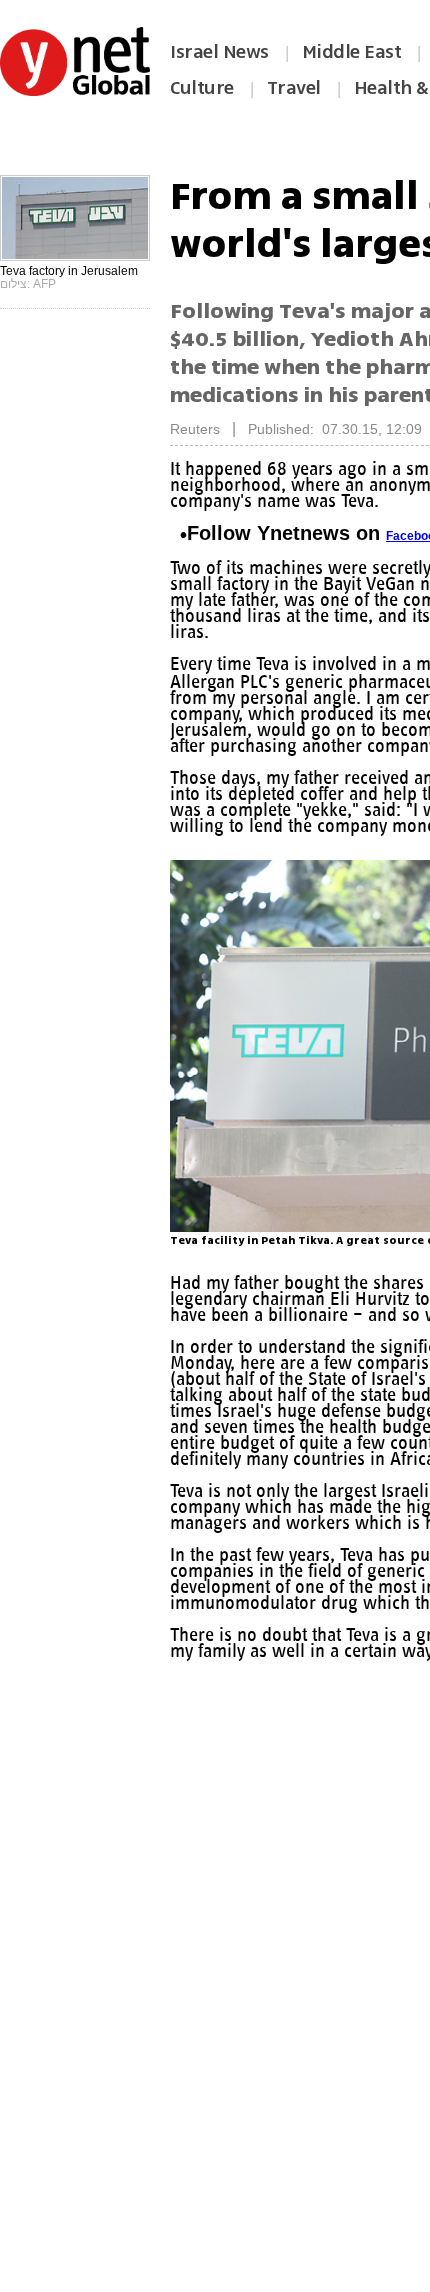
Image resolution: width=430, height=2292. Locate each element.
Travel (294, 88)
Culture (202, 88)
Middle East (352, 52)
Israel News (219, 52)
